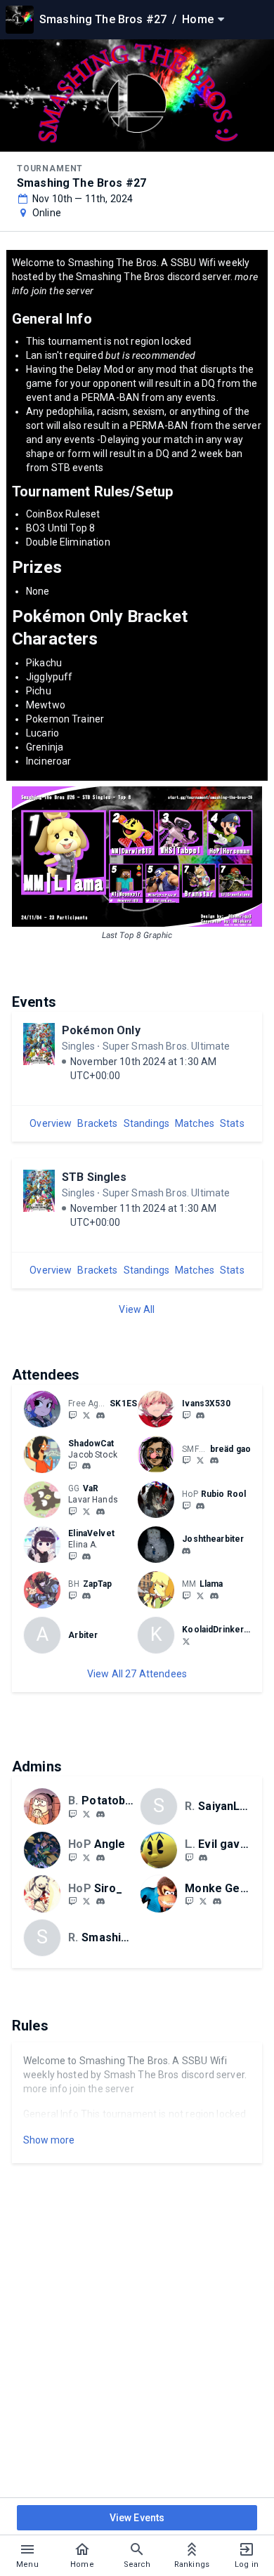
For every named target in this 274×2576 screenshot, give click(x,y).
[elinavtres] (86, 1557)
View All (137, 1309)
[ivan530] (200, 1415)
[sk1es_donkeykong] (100, 1415)
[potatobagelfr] (72, 1814)
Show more (49, 2140)
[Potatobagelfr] (86, 1814)
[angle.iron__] (100, 1858)
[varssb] (72, 1511)
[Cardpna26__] (86, 1901)
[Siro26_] (72, 1901)
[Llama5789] (200, 1595)
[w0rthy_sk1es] (72, 1415)
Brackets (97, 1123)
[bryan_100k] (86, 1596)
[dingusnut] (86, 1415)
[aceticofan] (72, 1556)
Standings (146, 1123)
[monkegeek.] (217, 1902)
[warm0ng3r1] (186, 1505)
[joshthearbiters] (186, 1551)
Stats (232, 1123)
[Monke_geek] (203, 1901)
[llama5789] (214, 1596)
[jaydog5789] (186, 1595)
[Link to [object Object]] (46, 1409)
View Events (137, 2518)
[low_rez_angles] (72, 1857)
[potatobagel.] (100, 1814)
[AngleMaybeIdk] (86, 1857)
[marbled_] (203, 1858)
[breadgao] (186, 1460)
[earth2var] (86, 1511)
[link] (100, 1415)
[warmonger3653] (200, 1506)
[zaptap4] (72, 1595)
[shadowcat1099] (72, 1466)
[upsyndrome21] (186, 1641)
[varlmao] (100, 1512)
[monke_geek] (189, 1901)
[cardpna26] (100, 1902)
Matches (195, 1123)
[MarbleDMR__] (189, 1857)
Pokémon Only (101, 1030)
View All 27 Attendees (137, 1674)
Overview (51, 1123)
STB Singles (94, 1177)
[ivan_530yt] (186, 1415)
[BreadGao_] (200, 1460)
